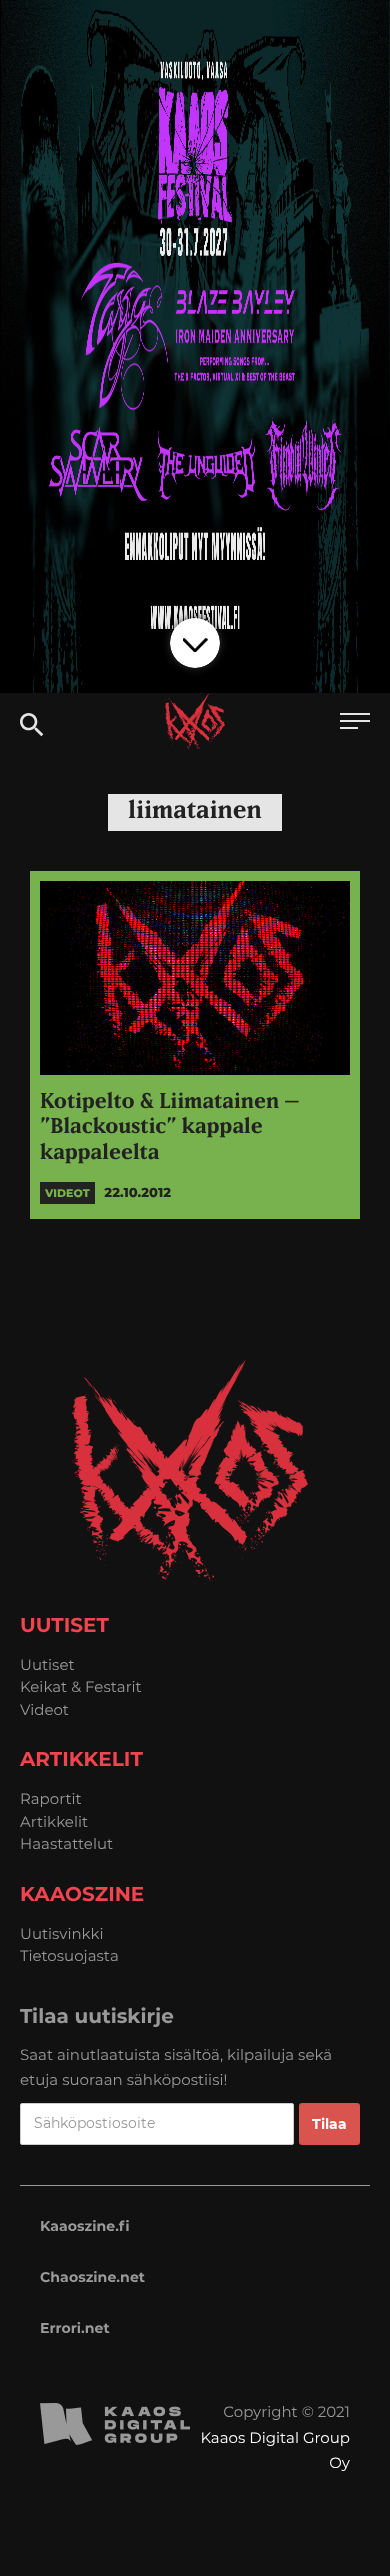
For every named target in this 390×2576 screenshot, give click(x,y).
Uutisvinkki (62, 1933)
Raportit (51, 1798)
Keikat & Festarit (81, 1686)
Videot (44, 1709)
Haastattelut (66, 1843)
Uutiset (47, 1664)
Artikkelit (54, 1821)
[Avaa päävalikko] (355, 723)
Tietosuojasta (69, 1955)
